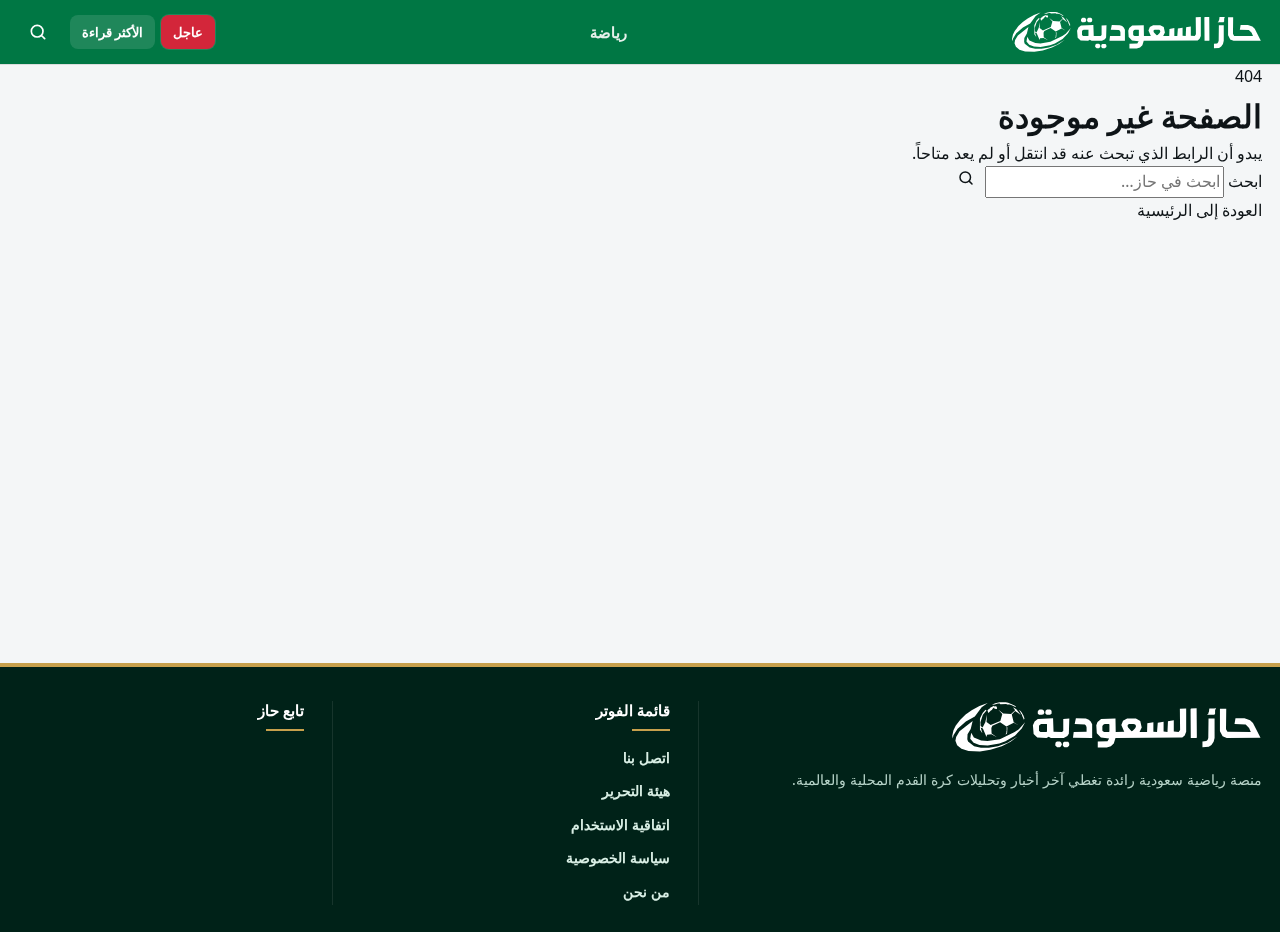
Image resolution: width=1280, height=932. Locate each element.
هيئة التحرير (636, 790)
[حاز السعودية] (1132, 32)
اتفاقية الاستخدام (620, 824)
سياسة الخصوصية (618, 857)
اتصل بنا (646, 757)
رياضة (608, 32)
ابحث (1245, 181)
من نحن (646, 891)
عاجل (188, 32)
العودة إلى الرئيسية (1199, 210)
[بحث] (38, 32)
